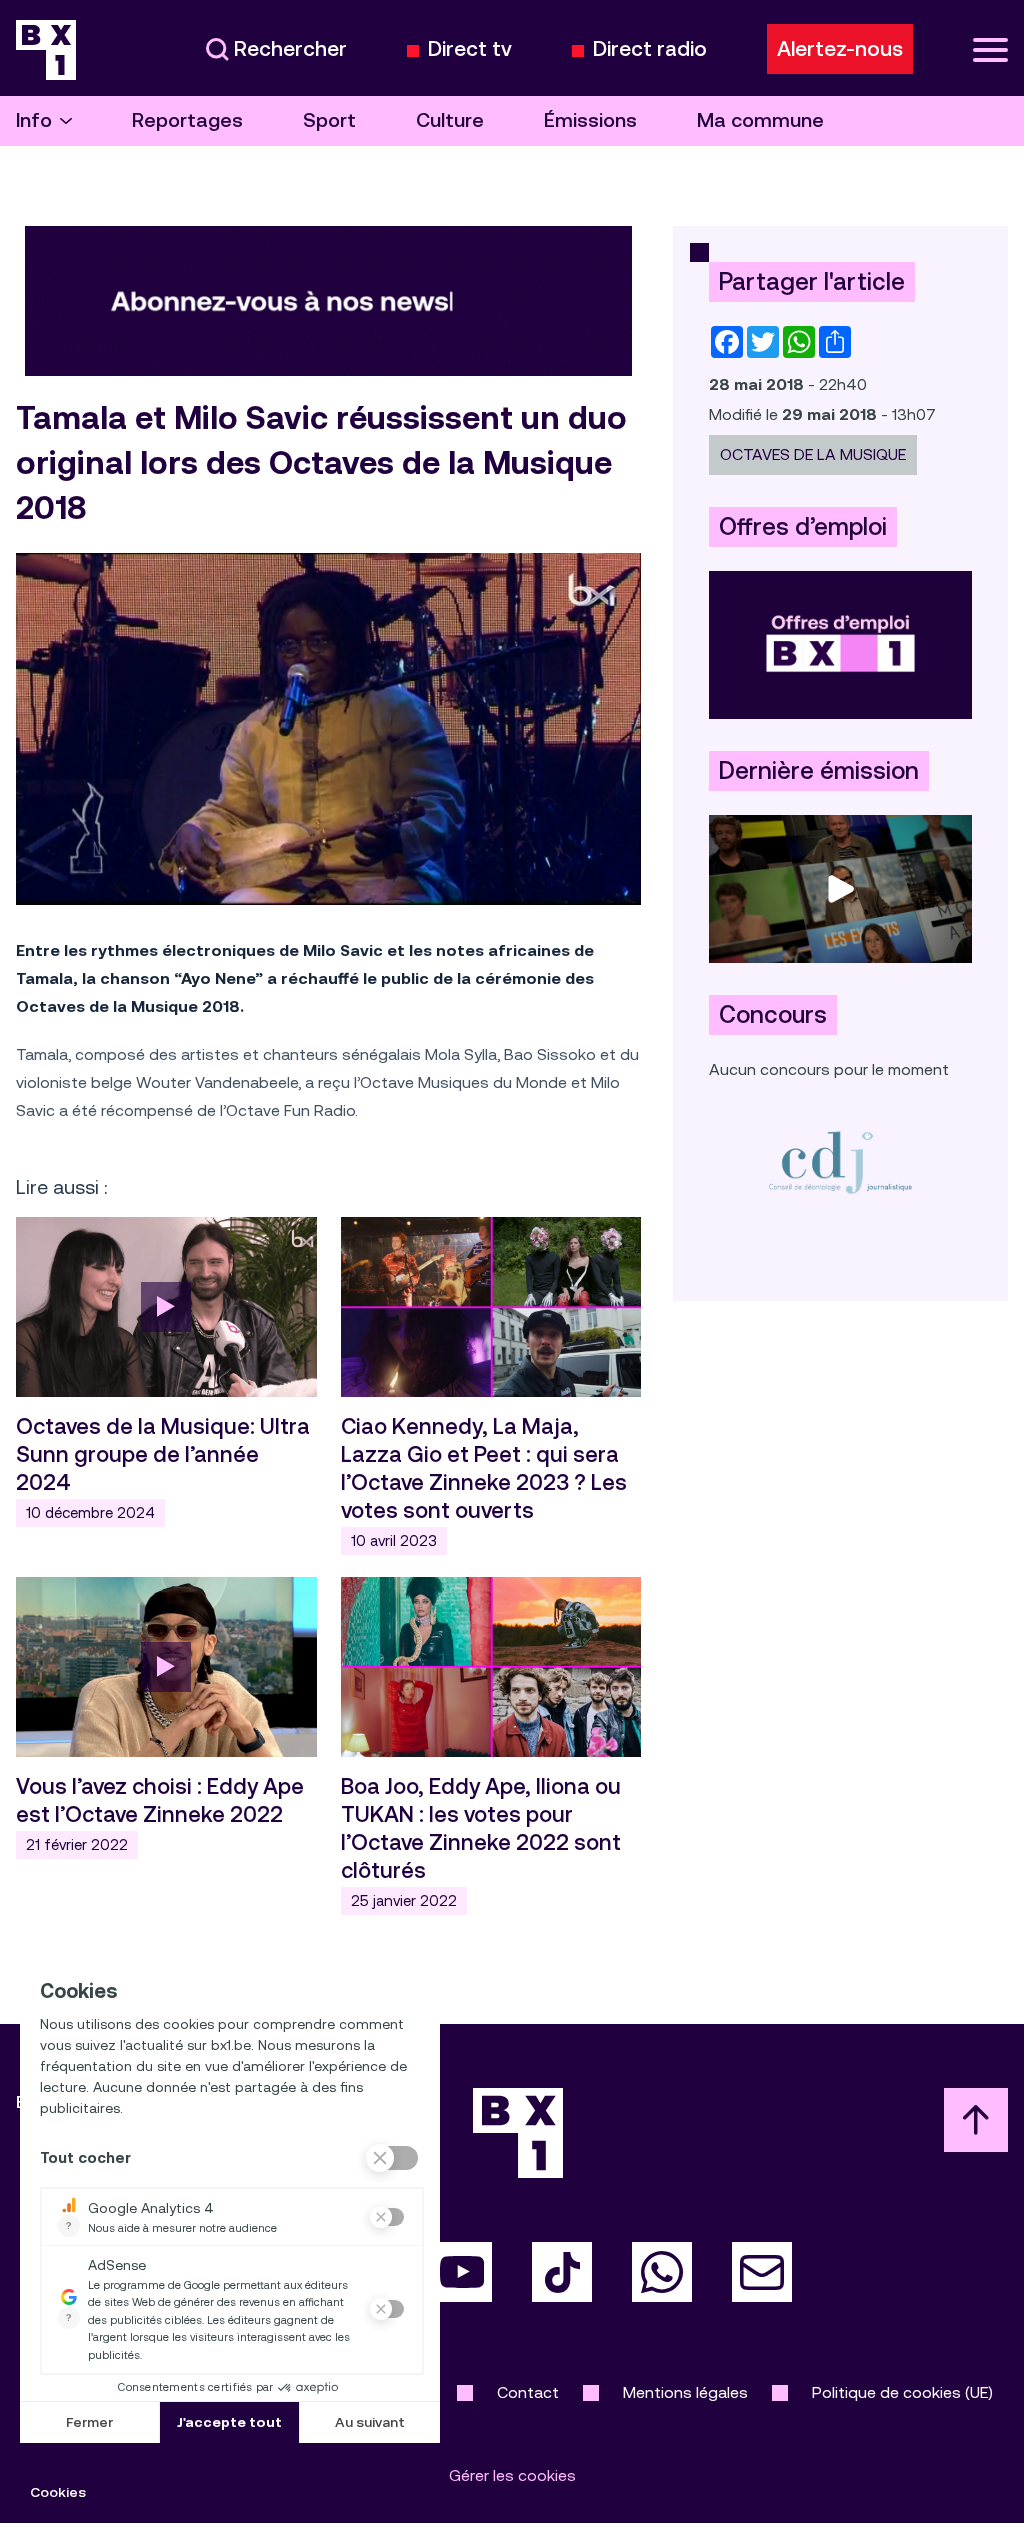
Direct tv (470, 49)
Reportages (187, 120)
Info (34, 120)
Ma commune (760, 120)
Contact (528, 2392)
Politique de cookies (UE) (902, 2392)
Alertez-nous (840, 49)
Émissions (590, 120)
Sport (329, 120)
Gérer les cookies (512, 2475)
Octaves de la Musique (813, 454)
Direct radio (650, 49)
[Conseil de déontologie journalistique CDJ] (840, 1161)
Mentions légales (685, 2392)
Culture (450, 120)
